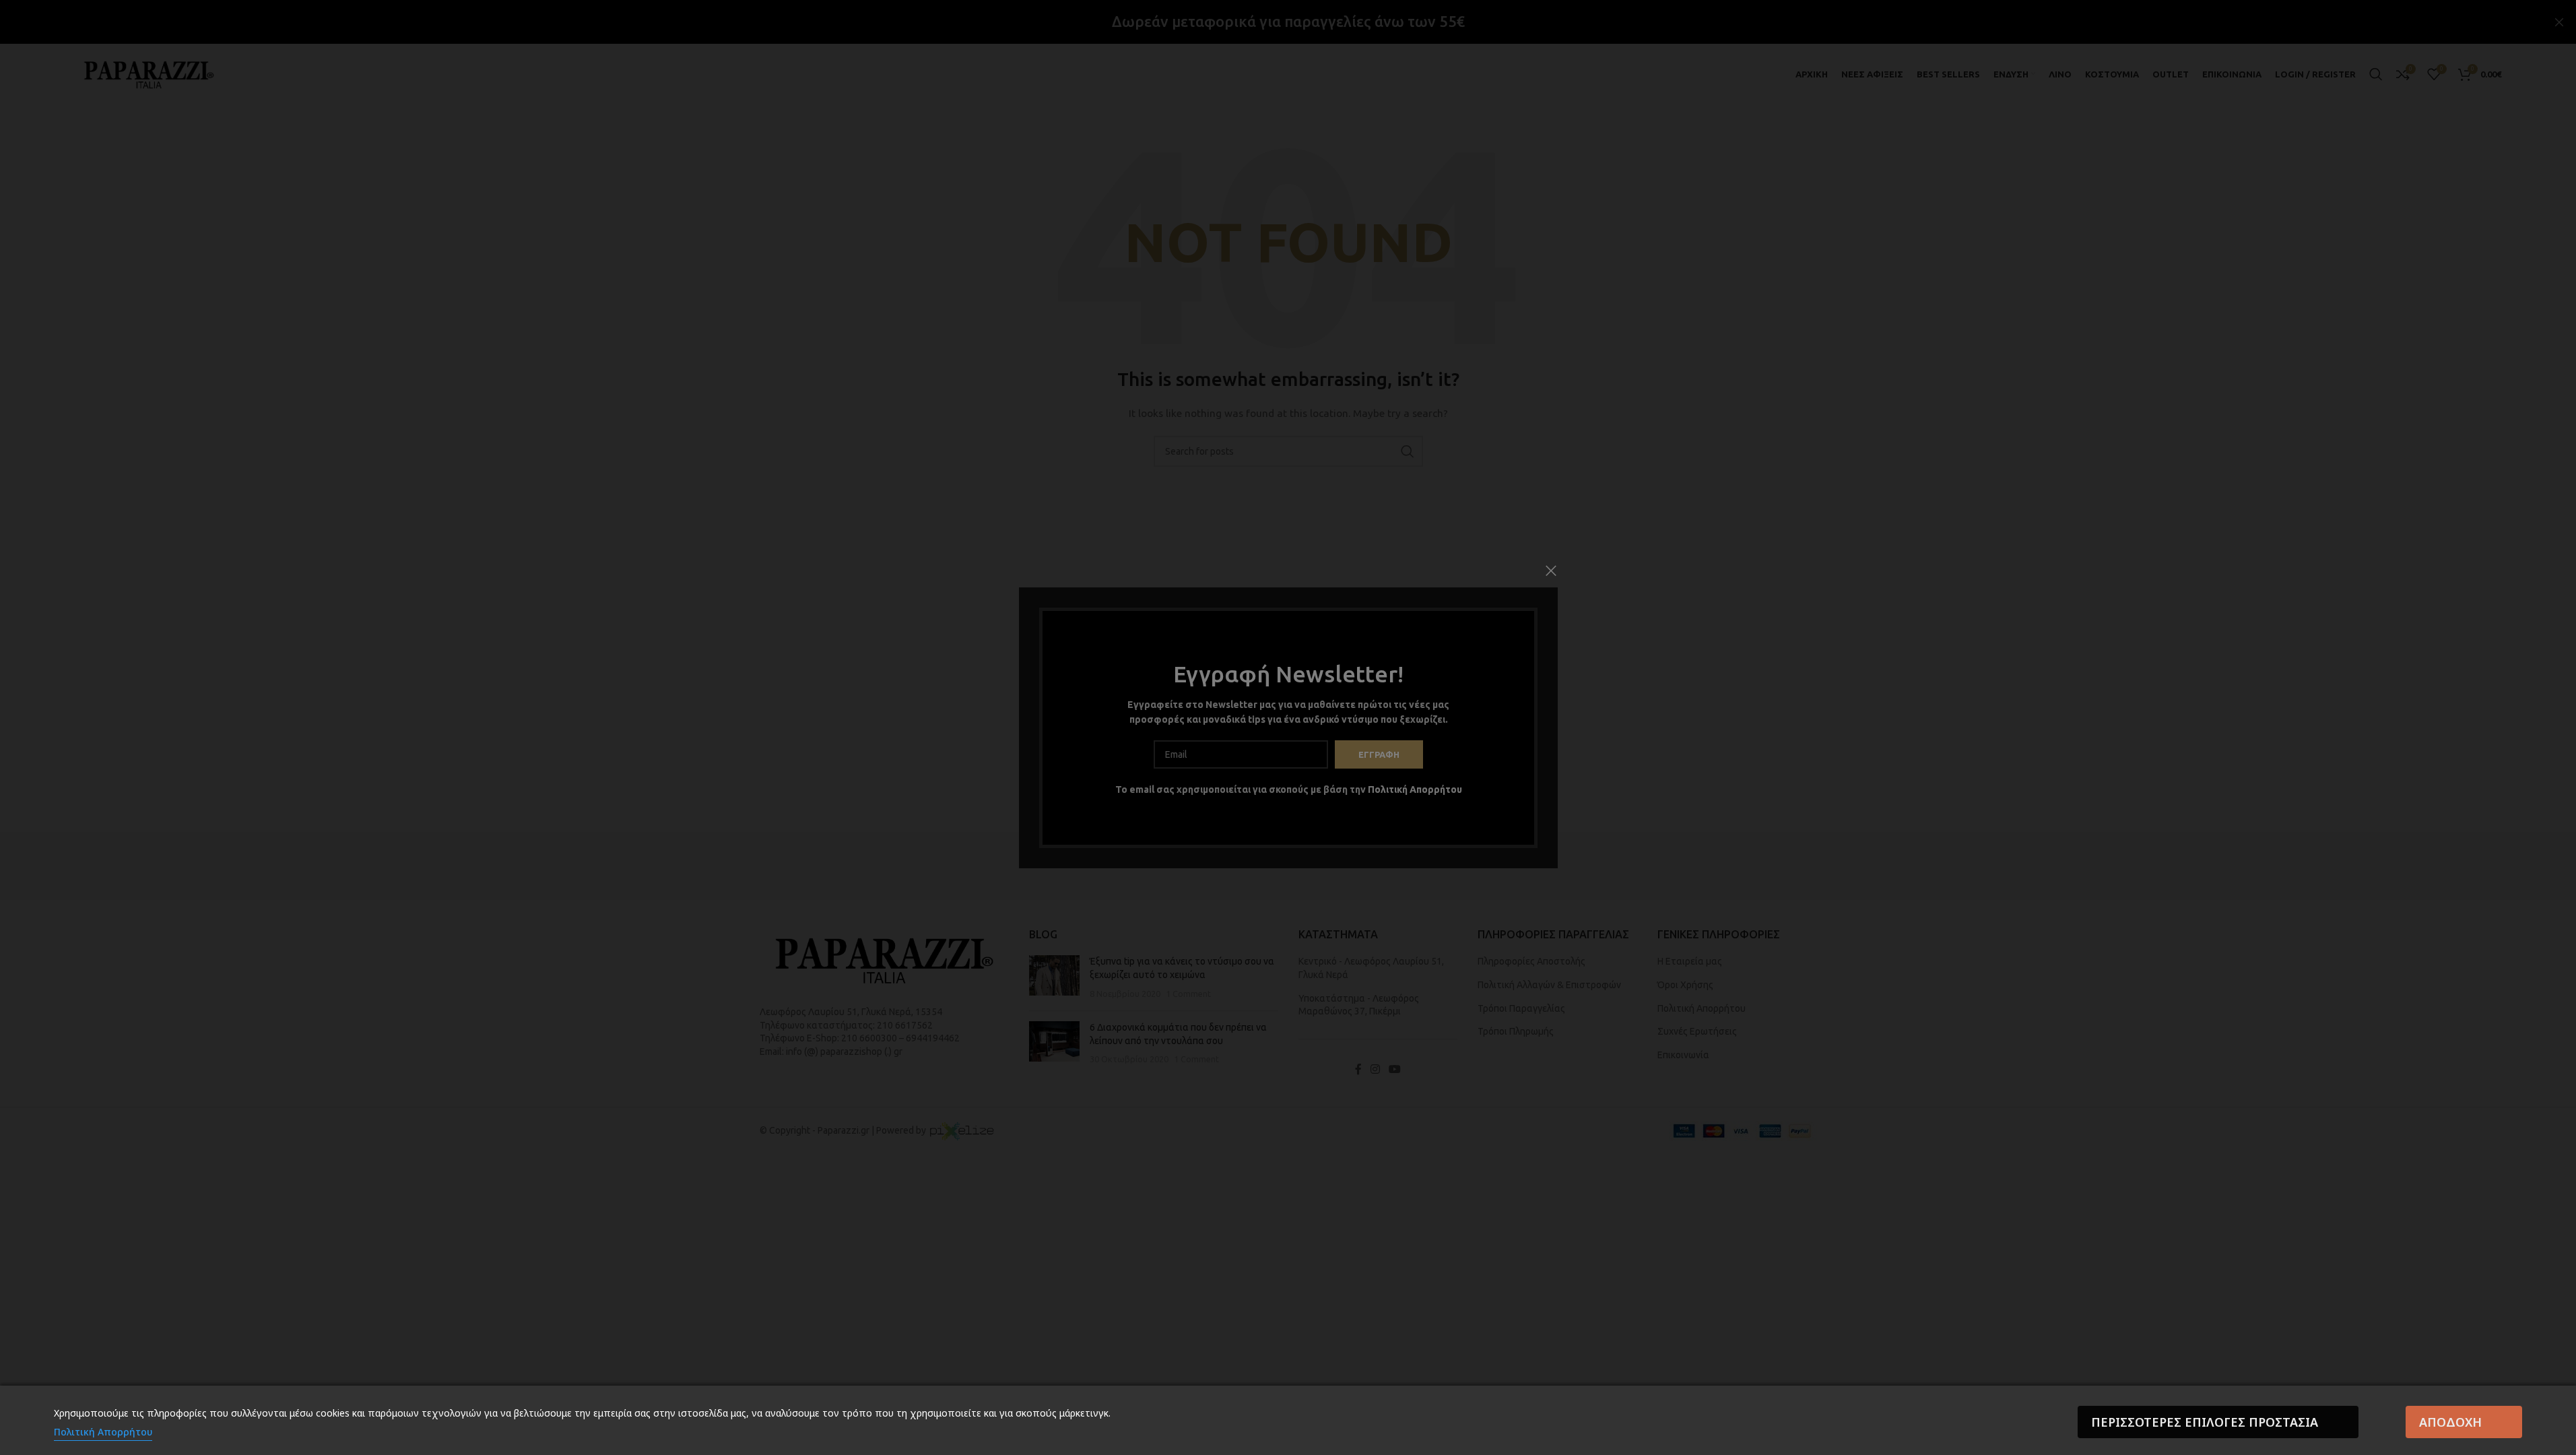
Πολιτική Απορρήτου (103, 1432)
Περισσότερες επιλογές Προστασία (2205, 1422)
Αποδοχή (2450, 1422)
